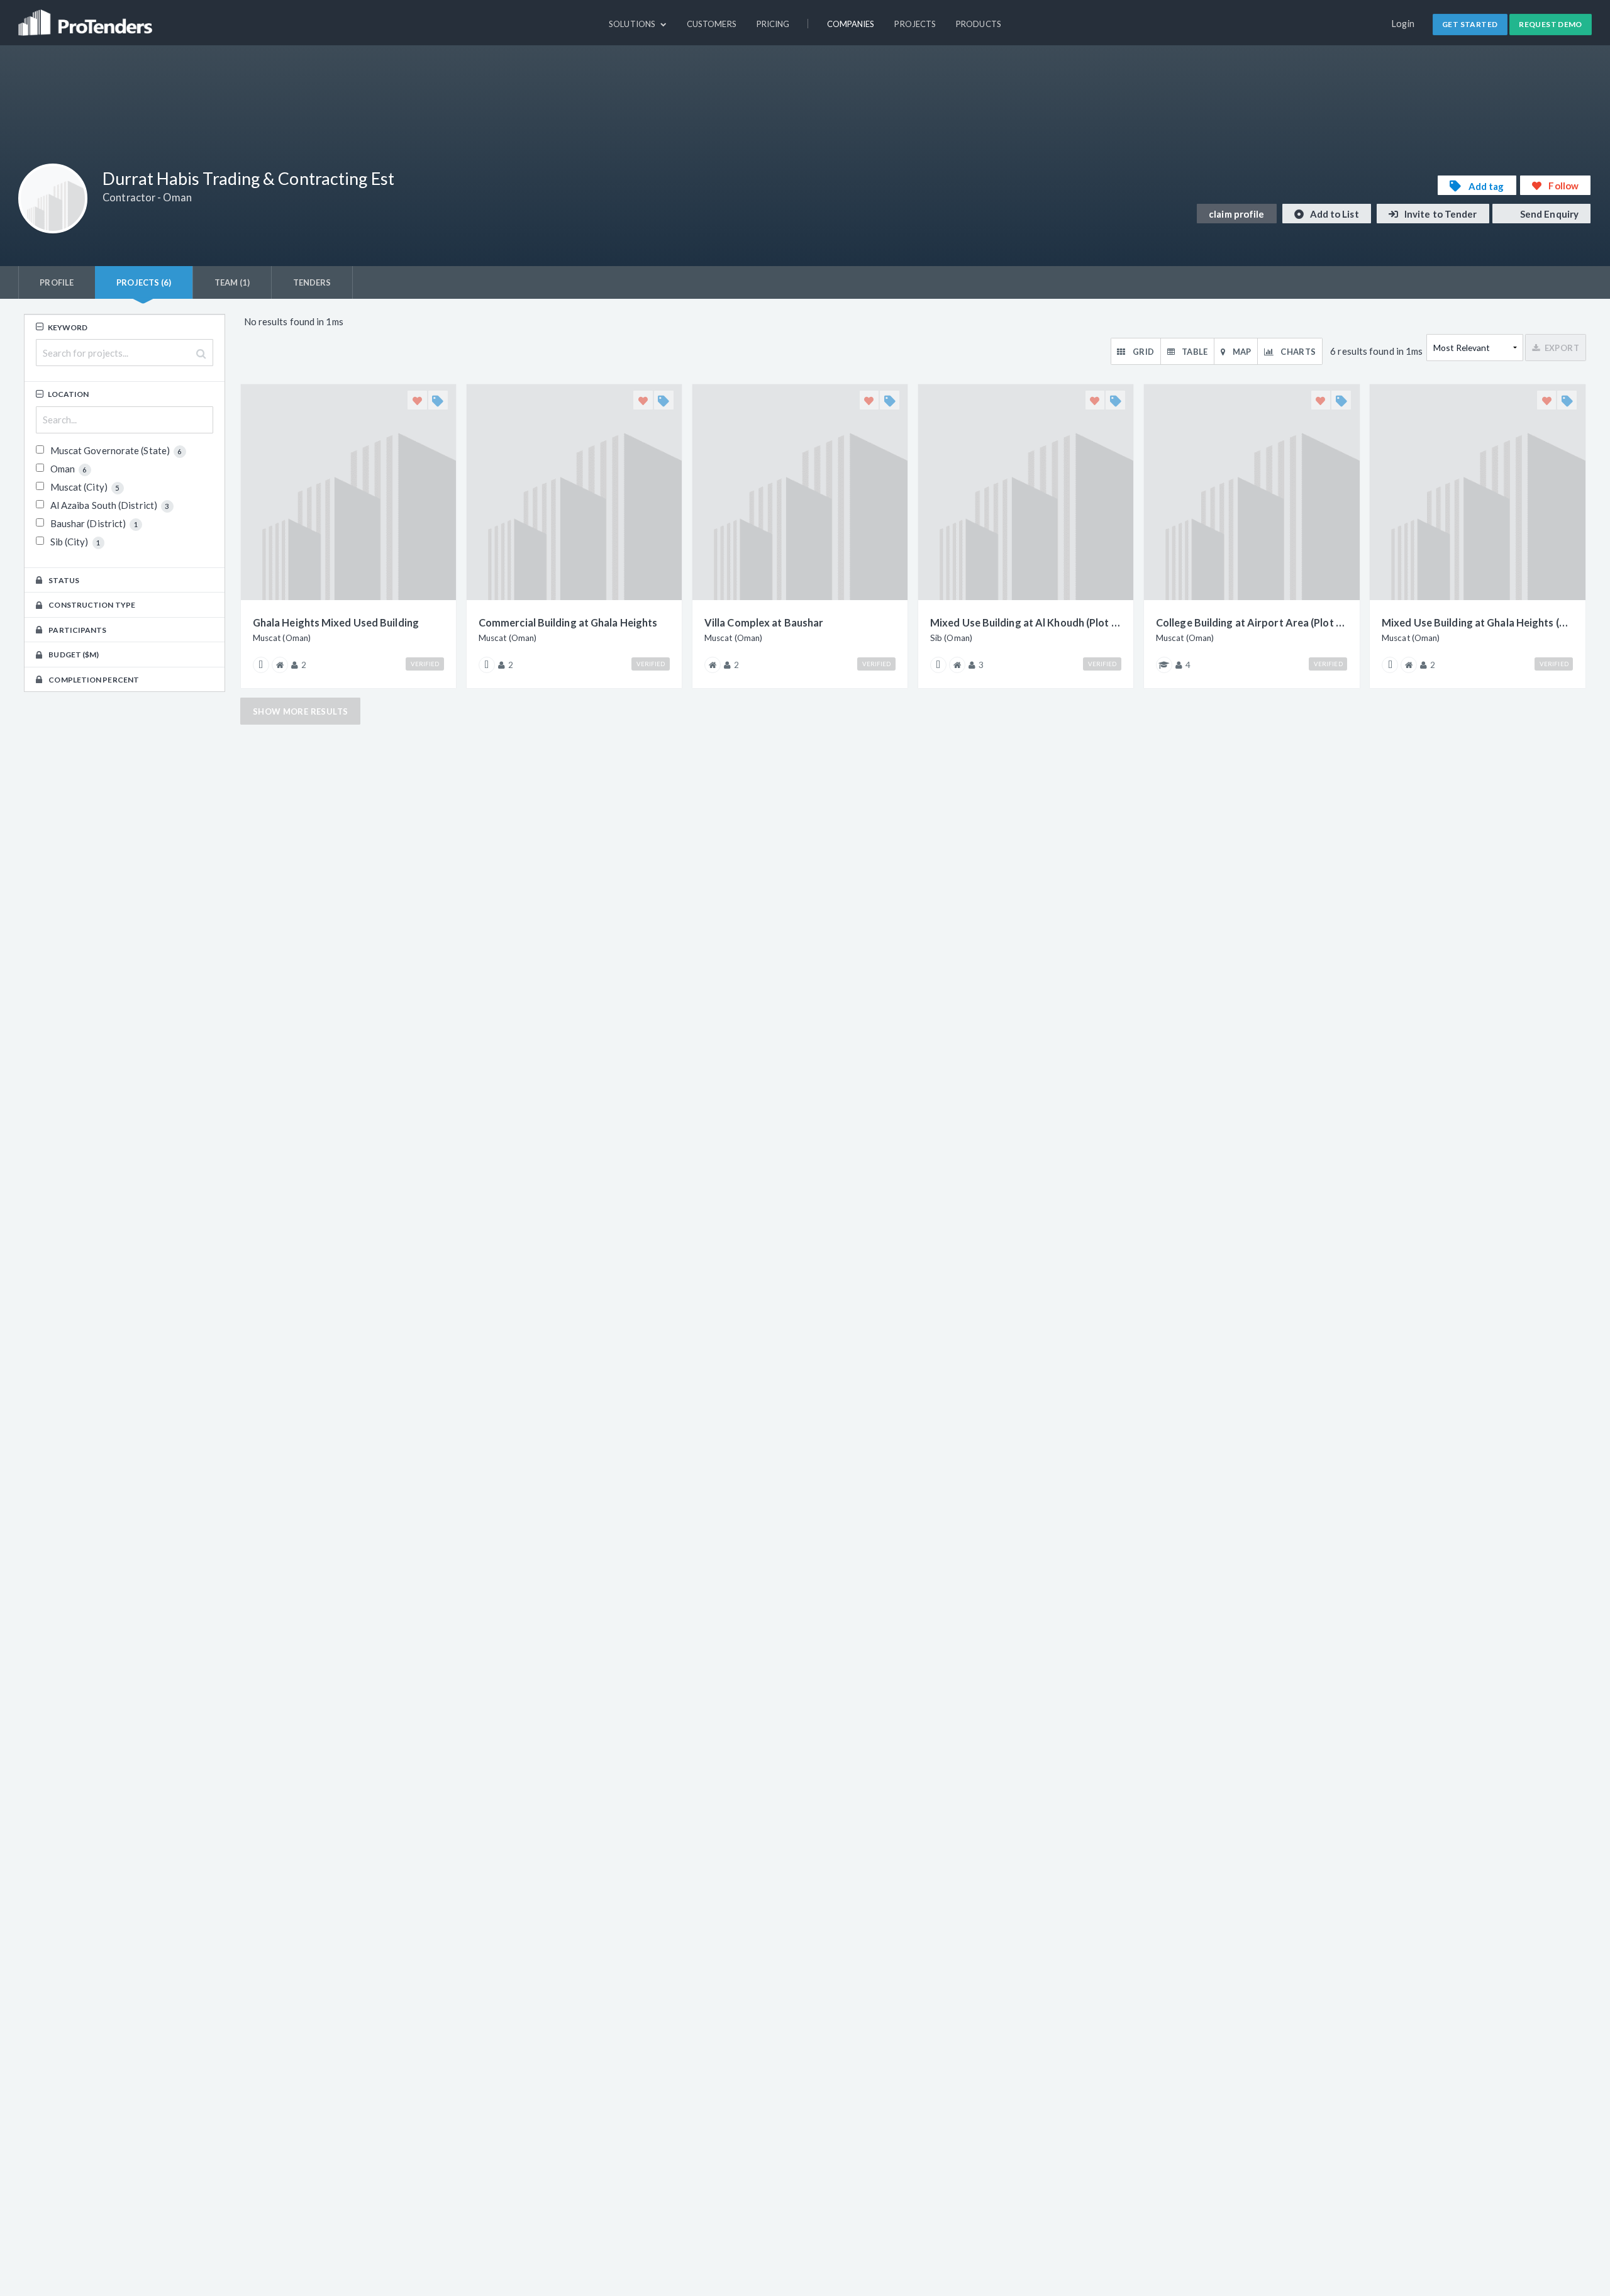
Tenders (312, 282)
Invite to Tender (1440, 214)
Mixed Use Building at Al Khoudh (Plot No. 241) (1026, 622)
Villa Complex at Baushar (764, 622)
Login (1403, 24)
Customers (712, 24)
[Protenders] (87, 17)
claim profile (1236, 214)
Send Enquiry (1548, 214)
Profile (57, 282)
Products (979, 24)
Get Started (1470, 24)
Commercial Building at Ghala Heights (568, 622)
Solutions (633, 24)
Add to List (1334, 214)
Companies (851, 24)
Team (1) (232, 282)
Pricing (773, 24)
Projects (915, 24)
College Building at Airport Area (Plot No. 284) (1252, 622)
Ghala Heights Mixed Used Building (336, 622)
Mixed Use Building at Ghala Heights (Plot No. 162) (1477, 622)
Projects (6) (144, 282)
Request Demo (1551, 24)
